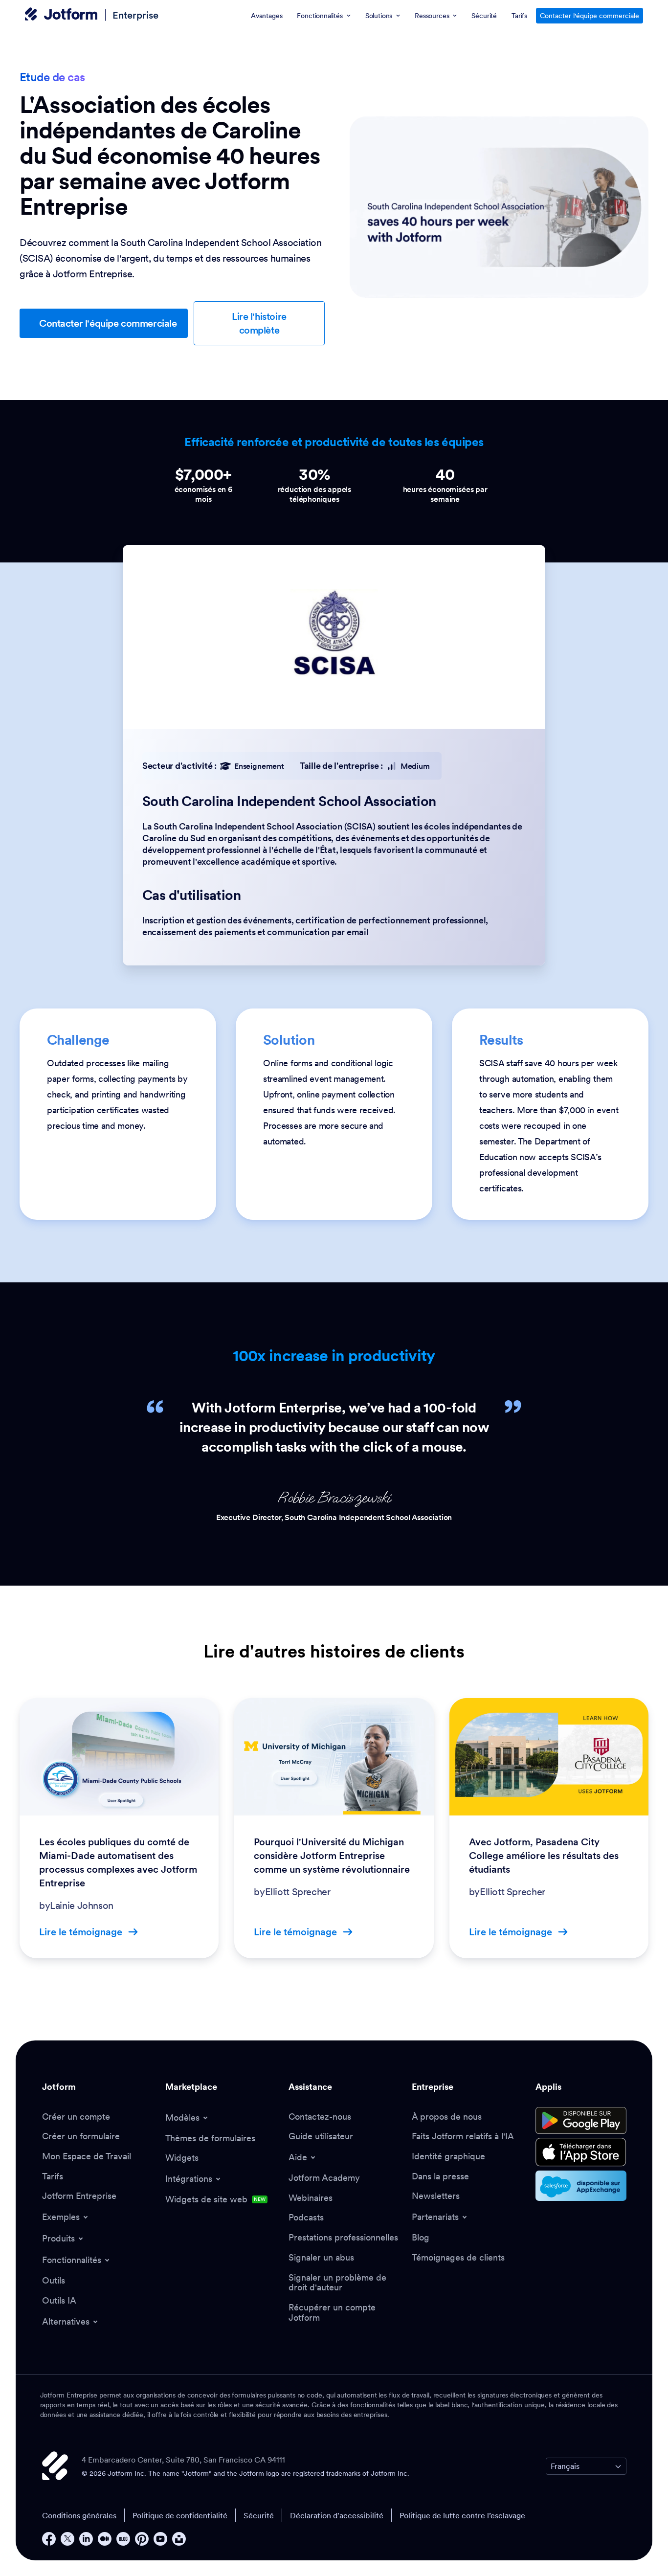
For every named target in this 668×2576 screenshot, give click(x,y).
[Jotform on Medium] (105, 2539)
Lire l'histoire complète (259, 323)
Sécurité (259, 2515)
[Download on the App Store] (581, 2152)
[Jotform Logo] (61, 15)
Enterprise (135, 15)
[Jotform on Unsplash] (179, 2539)
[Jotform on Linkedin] (86, 2539)
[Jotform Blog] (123, 2539)
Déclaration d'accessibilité (337, 2515)
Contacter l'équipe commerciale (590, 16)
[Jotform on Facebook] (49, 2539)
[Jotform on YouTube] (160, 2539)
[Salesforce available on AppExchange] (581, 2186)
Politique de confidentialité (180, 2515)
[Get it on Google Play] (581, 2121)
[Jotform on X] (67, 2539)
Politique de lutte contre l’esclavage (462, 2515)
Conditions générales (79, 2515)
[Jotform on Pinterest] (142, 2539)
